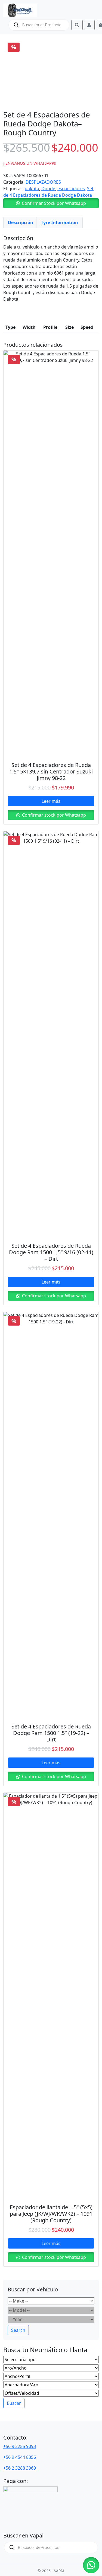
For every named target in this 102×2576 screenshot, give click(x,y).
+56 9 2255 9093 (20, 2446)
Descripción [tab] (21, 222)
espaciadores (71, 189)
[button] (51, 203)
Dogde (48, 189)
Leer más (51, 801)
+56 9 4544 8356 (20, 2457)
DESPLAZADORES (43, 182)
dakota (32, 189)
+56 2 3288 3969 (20, 2468)
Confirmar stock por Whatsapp (53, 815)
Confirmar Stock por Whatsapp (54, 203)
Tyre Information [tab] (59, 222)
